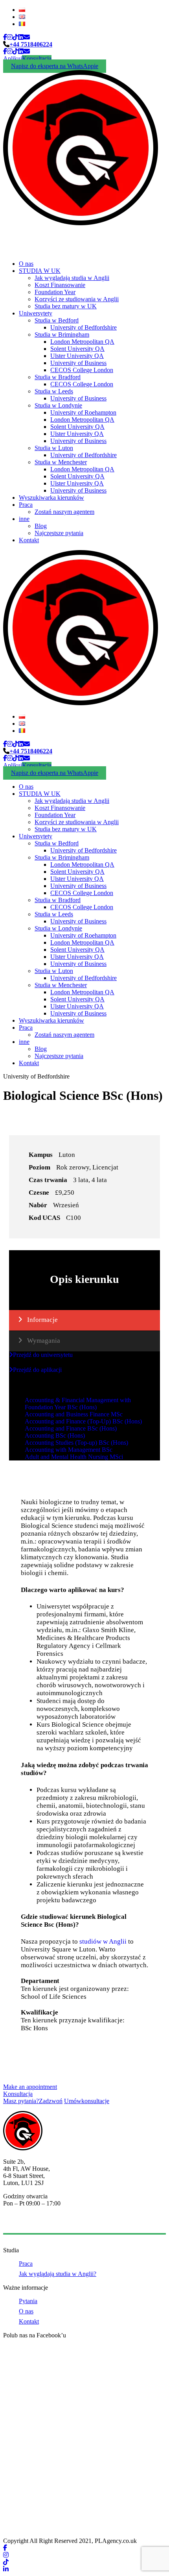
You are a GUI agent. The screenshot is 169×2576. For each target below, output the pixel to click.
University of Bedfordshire (84, 327)
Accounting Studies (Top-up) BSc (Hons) (76, 1443)
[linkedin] (21, 37)
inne (24, 519)
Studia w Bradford (58, 377)
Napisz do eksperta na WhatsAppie (55, 66)
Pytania (28, 2301)
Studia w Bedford (57, 320)
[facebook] (5, 37)
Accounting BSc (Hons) (55, 1435)
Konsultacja (37, 58)
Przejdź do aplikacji (37, 1370)
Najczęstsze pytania (59, 533)
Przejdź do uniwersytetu (43, 1355)
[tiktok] (15, 37)
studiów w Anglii (103, 1941)
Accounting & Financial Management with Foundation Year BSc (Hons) (78, 1404)
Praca (26, 505)
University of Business (78, 363)
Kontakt (29, 540)
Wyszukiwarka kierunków (51, 498)
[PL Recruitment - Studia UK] (81, 223)
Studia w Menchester (61, 462)
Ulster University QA (77, 356)
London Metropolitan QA (82, 342)
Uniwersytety (36, 313)
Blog (41, 526)
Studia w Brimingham (62, 335)
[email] (27, 37)
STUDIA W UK (40, 271)
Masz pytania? (33, 2101)
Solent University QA (77, 349)
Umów (87, 2101)
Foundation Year (55, 292)
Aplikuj (13, 58)
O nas (26, 264)
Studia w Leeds (54, 391)
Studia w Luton (54, 448)
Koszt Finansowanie (60, 285)
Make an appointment (30, 2087)
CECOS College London (82, 370)
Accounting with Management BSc (69, 1450)
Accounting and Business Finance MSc (74, 1414)
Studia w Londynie (58, 405)
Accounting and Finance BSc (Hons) (71, 1428)
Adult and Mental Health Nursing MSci (74, 1457)
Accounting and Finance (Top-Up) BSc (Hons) (83, 1421)
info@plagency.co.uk (29, 2223)
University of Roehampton (83, 412)
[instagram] (10, 37)
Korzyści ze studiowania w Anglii (77, 299)
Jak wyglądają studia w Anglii (72, 278)
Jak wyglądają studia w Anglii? (58, 2274)
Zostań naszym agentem (64, 512)
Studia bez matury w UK (66, 306)
